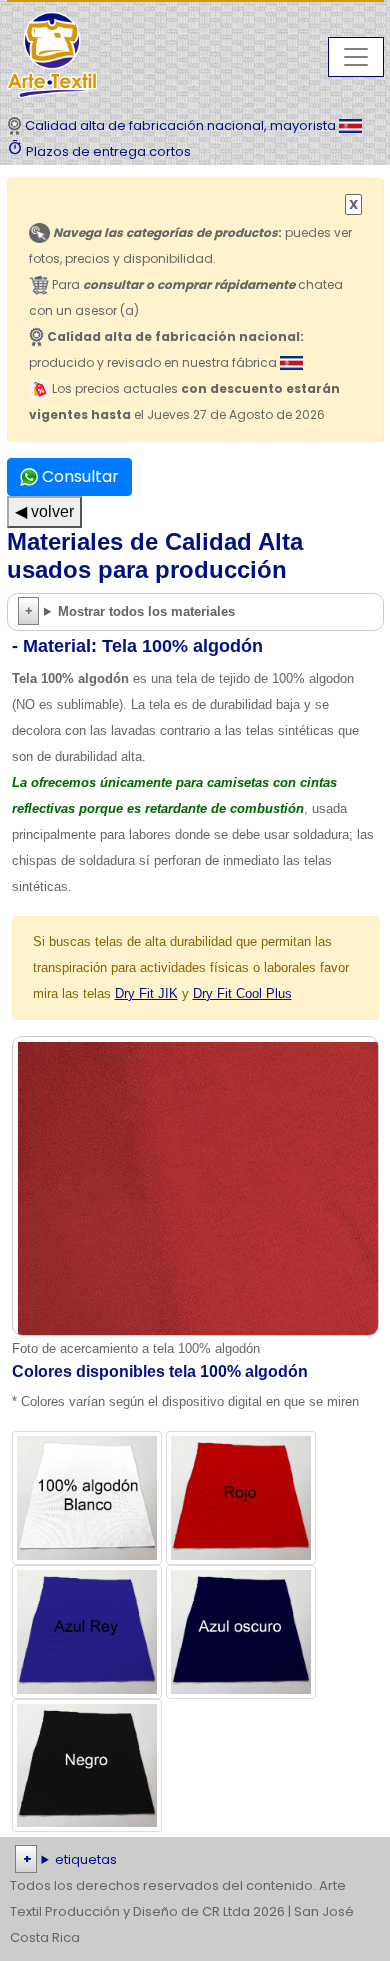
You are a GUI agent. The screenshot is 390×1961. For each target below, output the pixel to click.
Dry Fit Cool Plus (242, 993)
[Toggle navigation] (356, 57)
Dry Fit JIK (146, 993)
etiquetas (86, 1859)
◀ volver (44, 511)
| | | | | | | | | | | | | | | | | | (194, 1861)
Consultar (78, 476)
